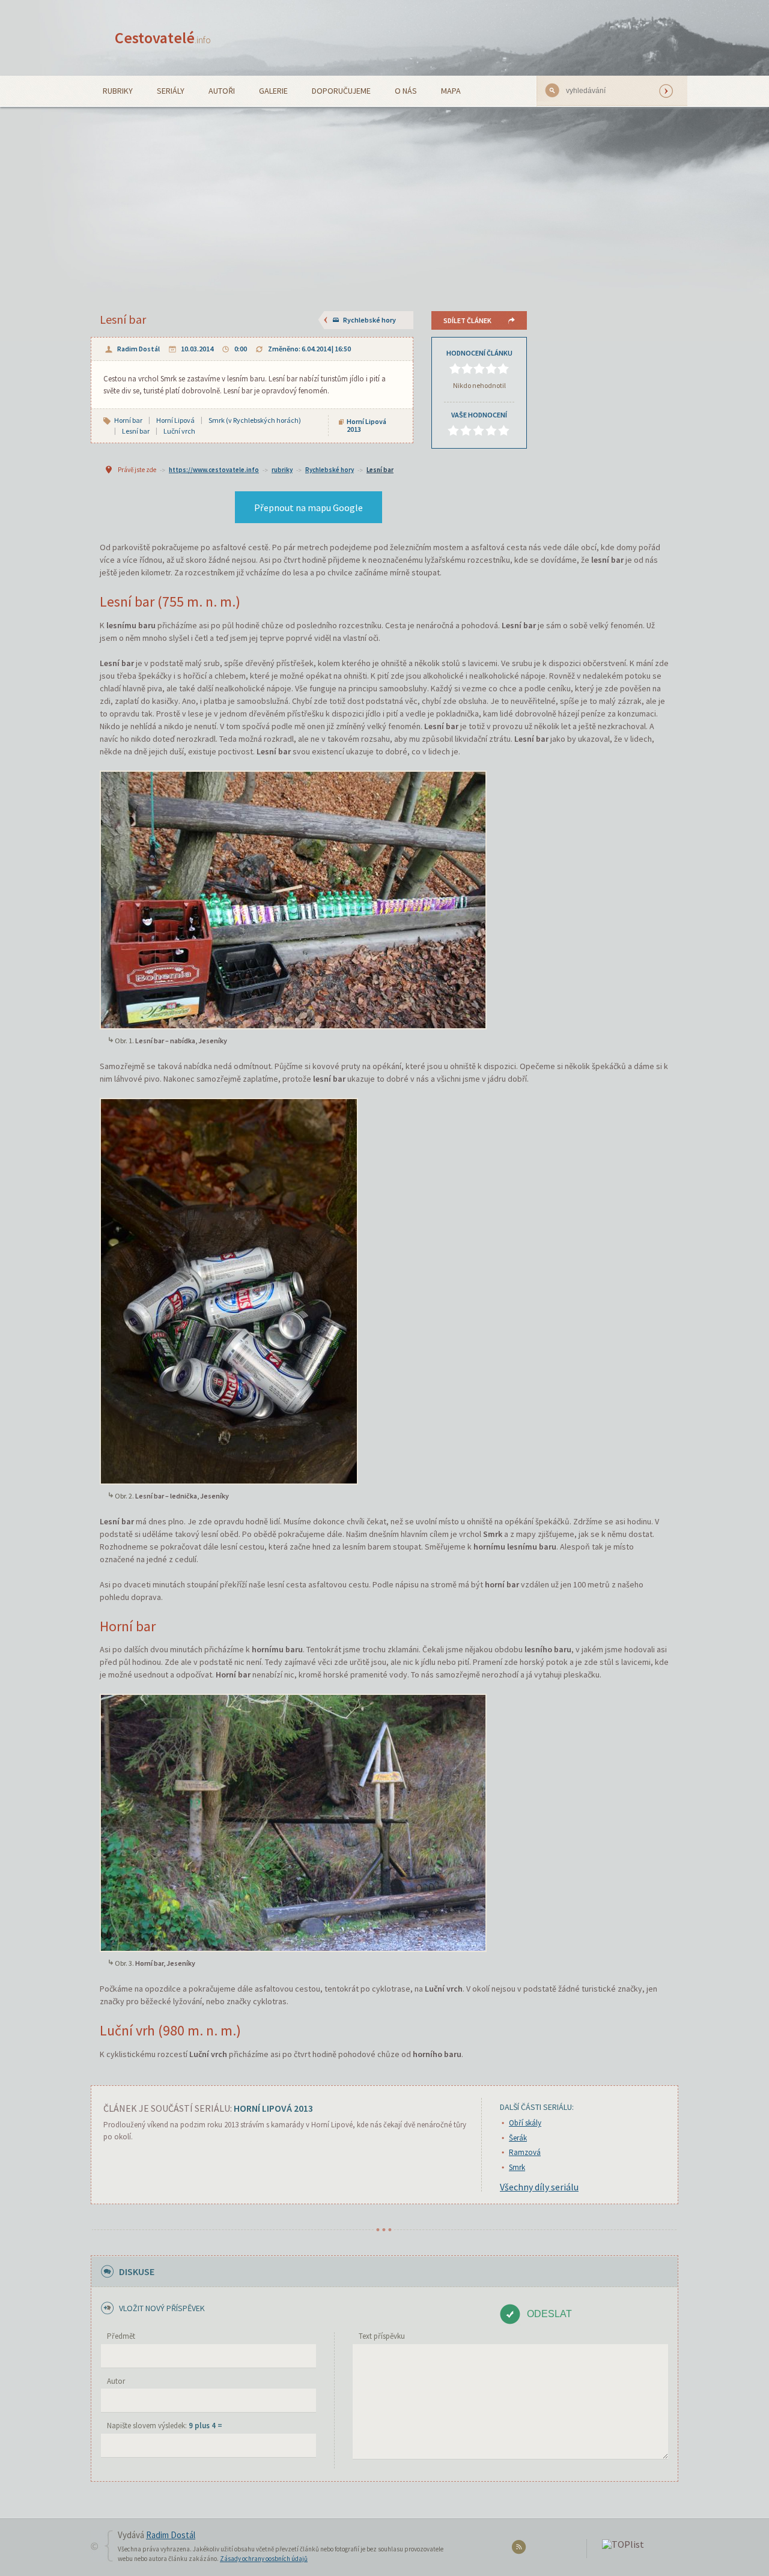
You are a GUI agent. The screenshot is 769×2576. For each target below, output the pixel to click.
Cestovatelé (163, 38)
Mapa (451, 91)
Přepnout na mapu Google (309, 508)
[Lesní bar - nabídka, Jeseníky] (293, 899)
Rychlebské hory (369, 320)
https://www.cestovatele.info (214, 470)
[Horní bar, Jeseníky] (293, 1822)
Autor (116, 2381)
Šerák (518, 2138)
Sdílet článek (467, 320)
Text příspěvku (382, 2336)
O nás (406, 91)
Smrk (517, 2167)
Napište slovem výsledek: (165, 2426)
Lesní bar (380, 470)
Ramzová (525, 2152)
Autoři (222, 91)
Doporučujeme (341, 91)
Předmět (121, 2336)
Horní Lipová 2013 (366, 425)
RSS (521, 2549)
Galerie (273, 91)
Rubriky (118, 91)
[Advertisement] (384, 197)
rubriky (282, 470)
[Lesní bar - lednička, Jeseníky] (229, 1290)
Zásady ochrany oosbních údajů (264, 2559)
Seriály (171, 91)
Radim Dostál (138, 349)
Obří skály (525, 2123)
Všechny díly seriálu (539, 2187)
